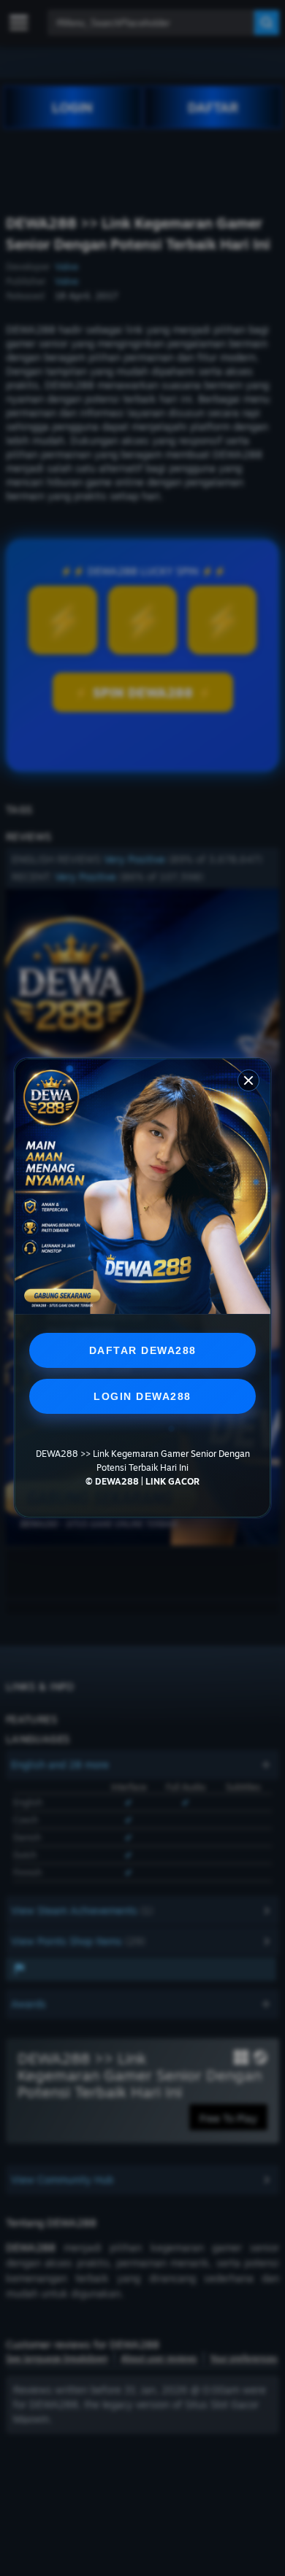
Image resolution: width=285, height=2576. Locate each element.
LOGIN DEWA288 (142, 1396)
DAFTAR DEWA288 (143, 1350)
